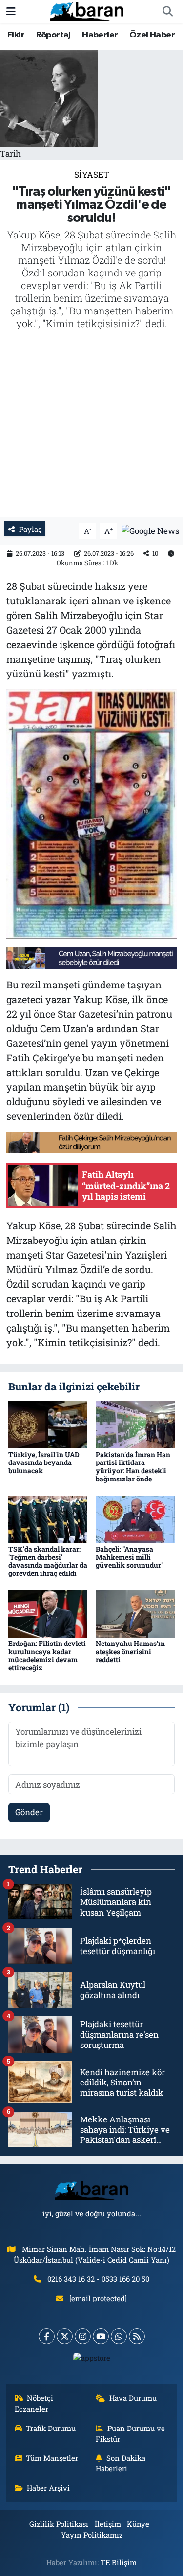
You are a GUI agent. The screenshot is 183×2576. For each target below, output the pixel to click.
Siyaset (92, 174)
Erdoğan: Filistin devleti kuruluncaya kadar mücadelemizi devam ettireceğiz (47, 1655)
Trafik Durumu (51, 2428)
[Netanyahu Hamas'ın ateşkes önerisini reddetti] (135, 1613)
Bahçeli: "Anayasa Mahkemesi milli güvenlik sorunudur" (130, 1557)
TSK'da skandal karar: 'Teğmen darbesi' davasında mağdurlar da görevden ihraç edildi (48, 1561)
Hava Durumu (133, 2398)
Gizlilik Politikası (59, 2524)
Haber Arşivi (48, 2488)
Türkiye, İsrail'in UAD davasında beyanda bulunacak (44, 1463)
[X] (65, 2336)
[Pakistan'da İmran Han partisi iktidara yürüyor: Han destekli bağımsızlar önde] (135, 1424)
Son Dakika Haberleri (121, 2463)
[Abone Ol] (150, 530)
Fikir (16, 35)
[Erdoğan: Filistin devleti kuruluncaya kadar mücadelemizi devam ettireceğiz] (48, 1613)
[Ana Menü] (11, 11)
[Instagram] (83, 2336)
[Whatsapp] (119, 2336)
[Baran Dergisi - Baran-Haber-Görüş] (87, 10)
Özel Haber (152, 35)
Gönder (29, 1812)
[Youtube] (101, 2336)
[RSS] (137, 2336)
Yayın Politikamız (92, 2535)
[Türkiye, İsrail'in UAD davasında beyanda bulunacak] (48, 1424)
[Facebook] (47, 2336)
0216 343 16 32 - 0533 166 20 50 (98, 2279)
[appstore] (91, 2360)
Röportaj (53, 35)
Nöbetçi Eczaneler (34, 2403)
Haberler (100, 35)
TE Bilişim (119, 2562)
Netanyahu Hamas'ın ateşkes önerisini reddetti (130, 1652)
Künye (138, 2524)
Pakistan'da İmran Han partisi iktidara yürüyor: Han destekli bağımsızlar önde (133, 1467)
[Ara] (167, 12)
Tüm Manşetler (52, 2458)
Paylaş (30, 529)
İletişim (108, 2524)
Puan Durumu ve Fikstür (130, 2433)
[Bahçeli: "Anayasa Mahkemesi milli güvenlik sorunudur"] (135, 1518)
